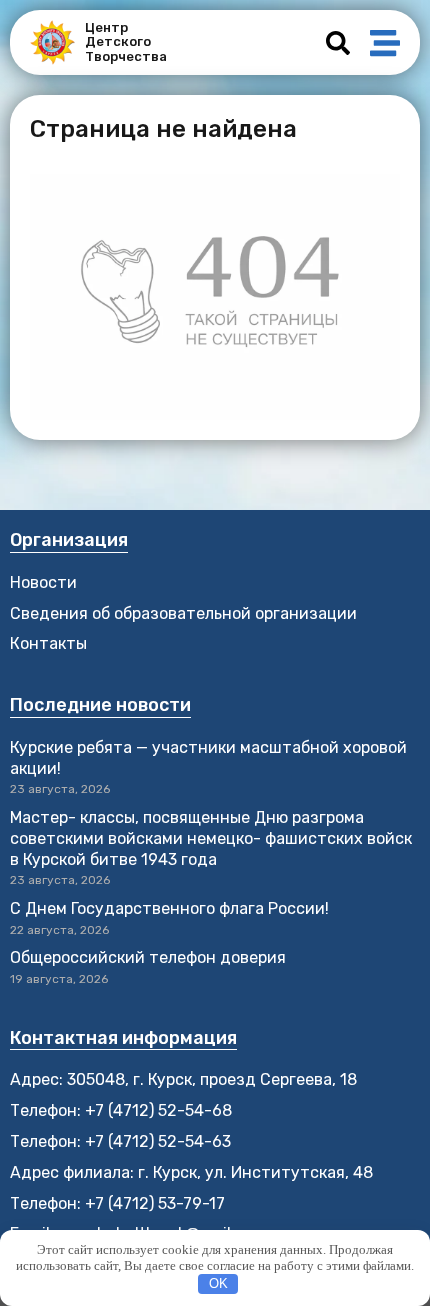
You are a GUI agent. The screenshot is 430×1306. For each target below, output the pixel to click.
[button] (338, 43)
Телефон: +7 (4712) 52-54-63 (120, 1141)
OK (218, 1283)
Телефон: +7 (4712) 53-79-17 (117, 1203)
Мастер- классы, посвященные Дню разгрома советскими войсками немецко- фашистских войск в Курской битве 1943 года (211, 838)
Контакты (48, 643)
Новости (43, 582)
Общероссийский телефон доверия (148, 957)
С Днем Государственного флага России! (169, 908)
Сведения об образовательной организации (183, 613)
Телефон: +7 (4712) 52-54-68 (121, 1110)
